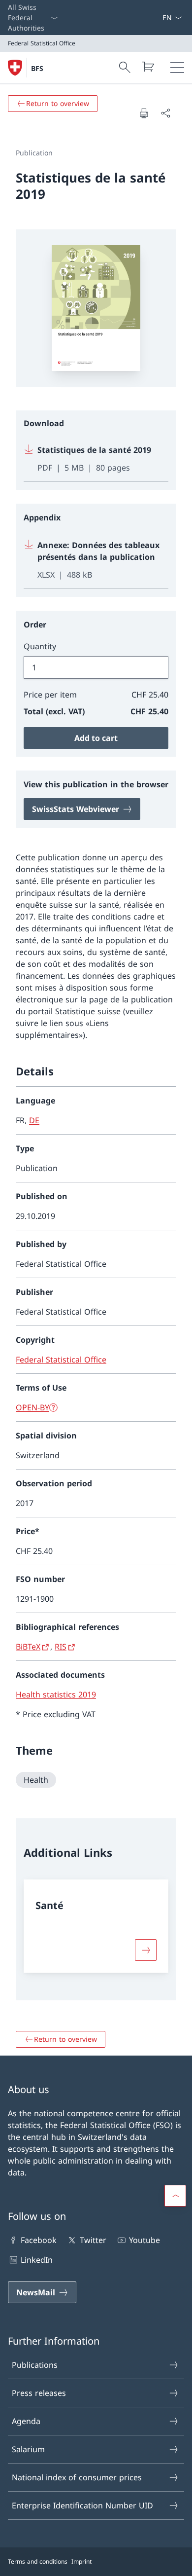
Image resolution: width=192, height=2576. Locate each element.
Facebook (39, 2240)
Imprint (81, 2561)
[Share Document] (165, 113)
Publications (35, 2365)
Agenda (26, 2421)
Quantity (40, 646)
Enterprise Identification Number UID (82, 2505)
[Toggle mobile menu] (177, 68)
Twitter (93, 2240)
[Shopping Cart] (148, 67)
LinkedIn (37, 2260)
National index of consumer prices (77, 2477)
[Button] (146, 1950)
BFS (37, 68)
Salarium (28, 2449)
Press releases (39, 2393)
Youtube (144, 2240)
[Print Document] (144, 113)
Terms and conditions (38, 2561)
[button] (175, 2196)
